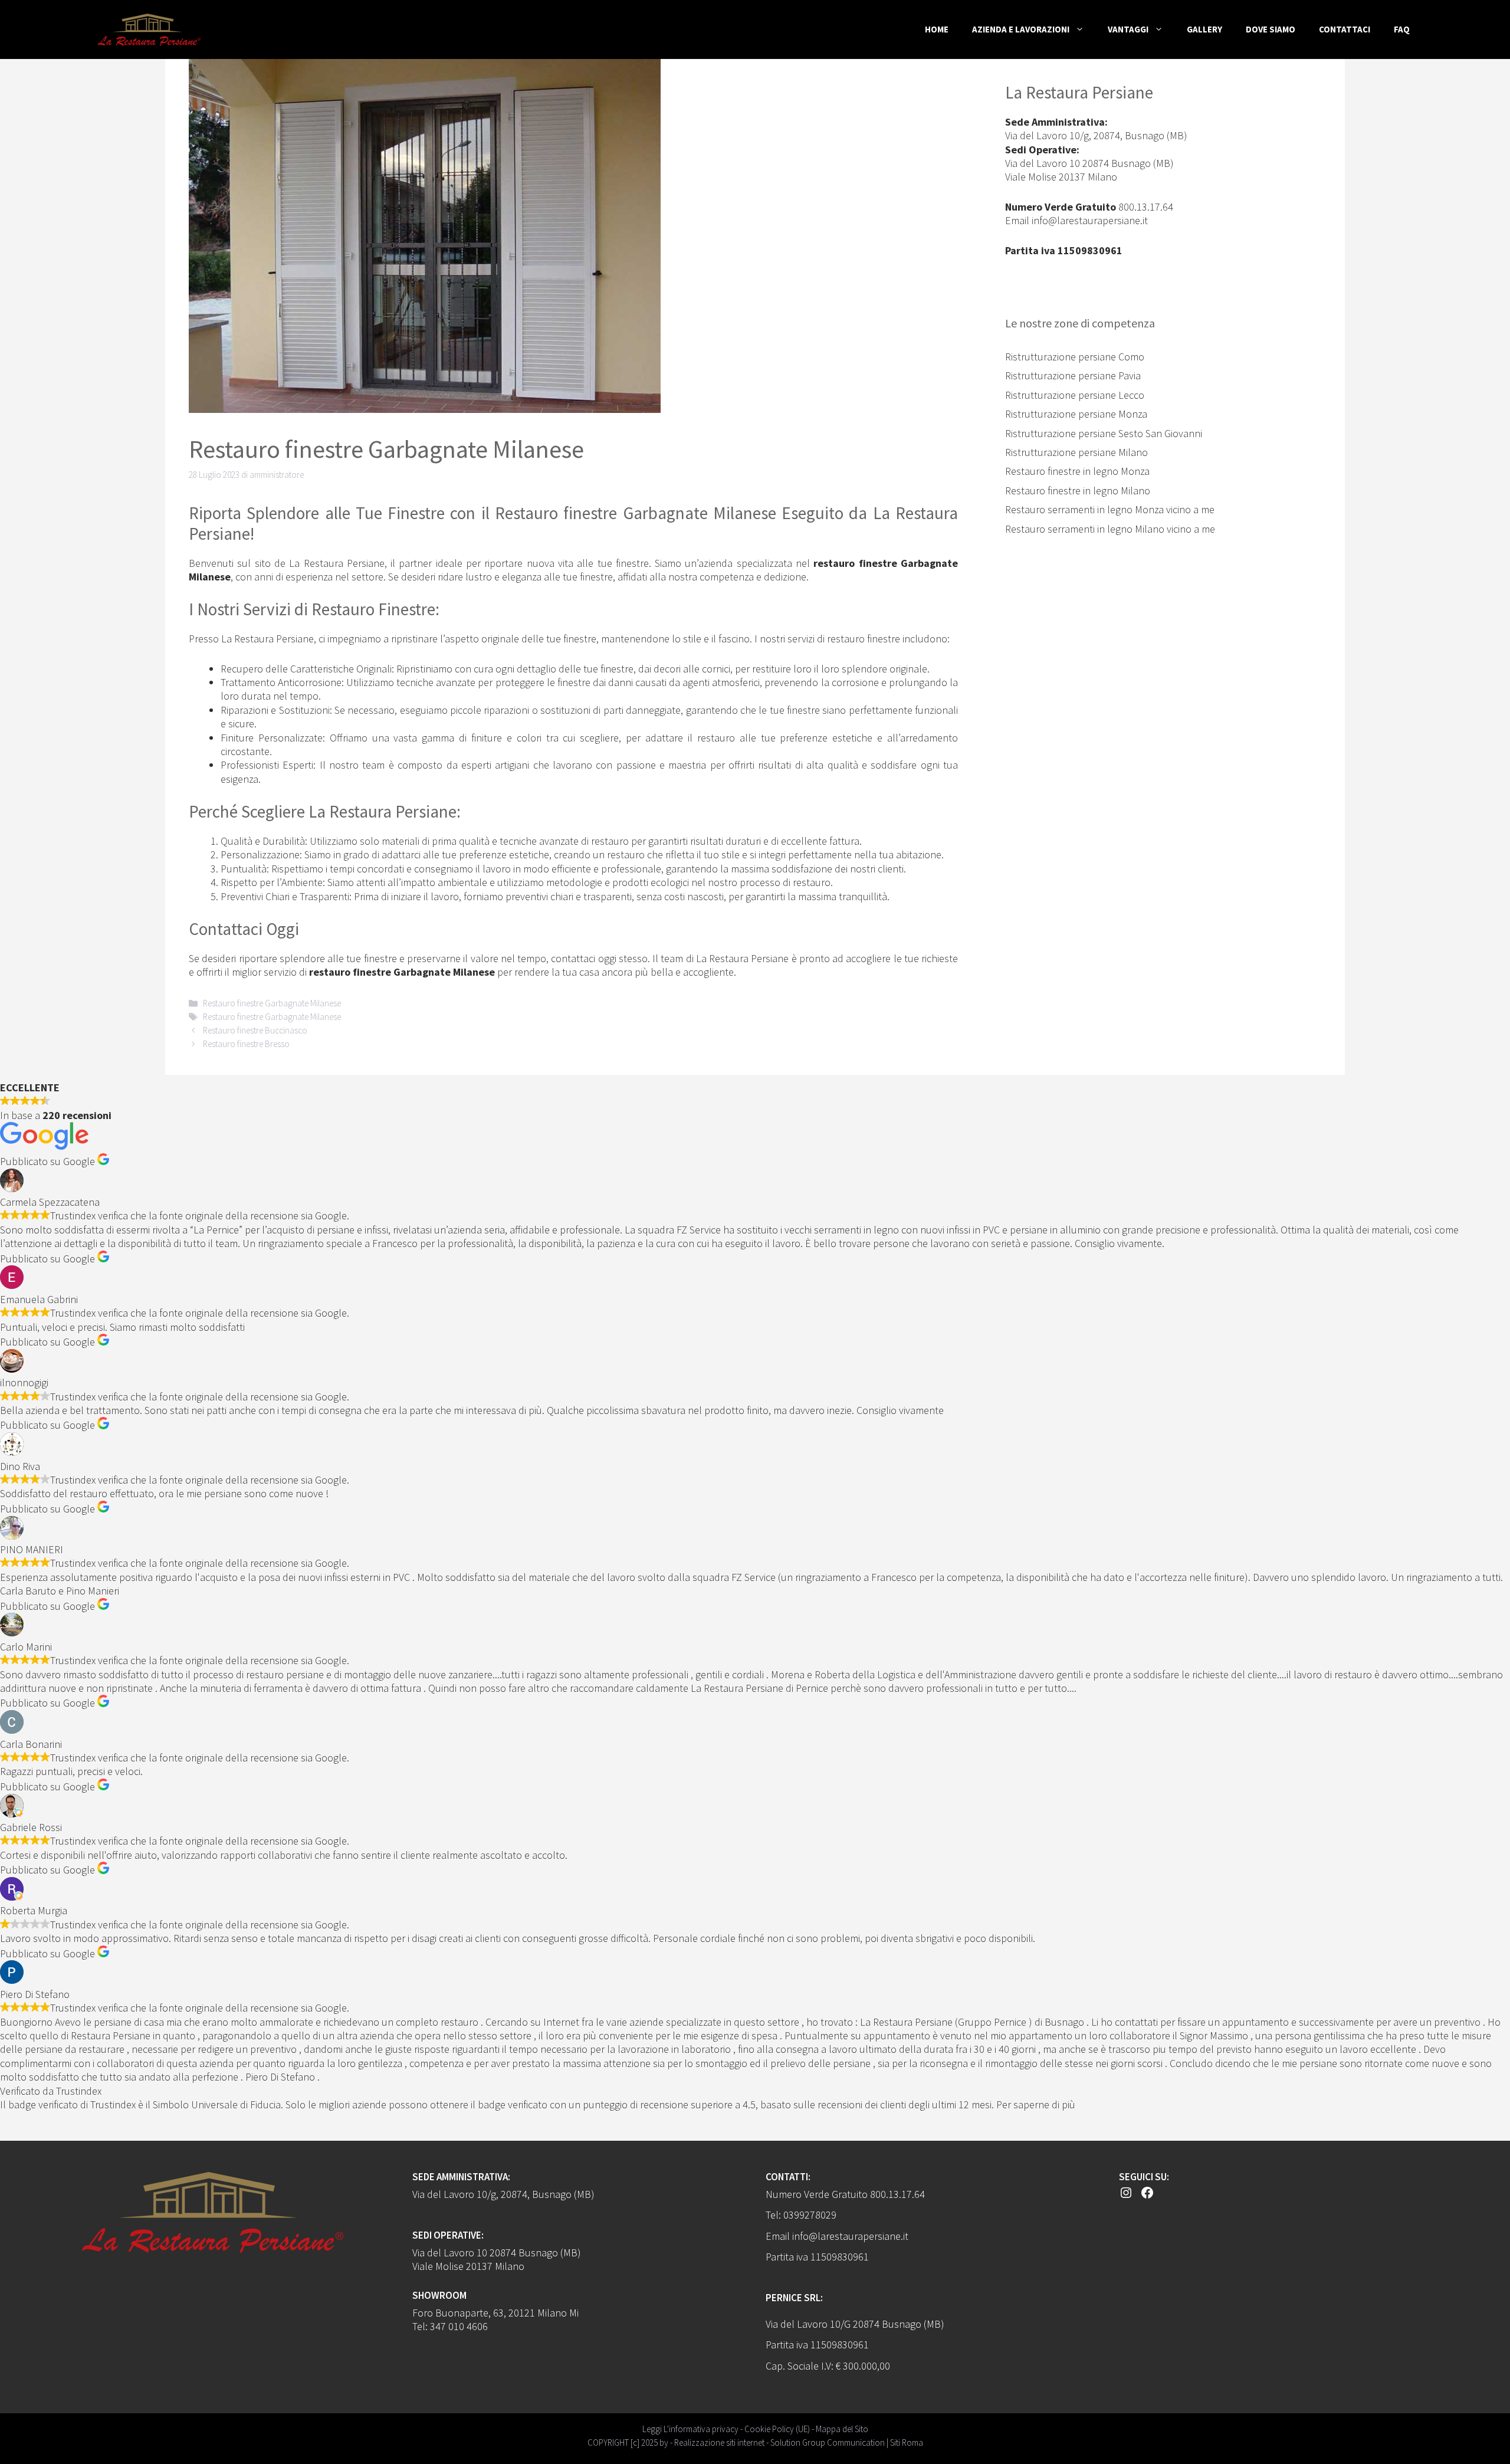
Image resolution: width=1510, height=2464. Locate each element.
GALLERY (1204, 29)
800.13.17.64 (1146, 207)
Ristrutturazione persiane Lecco (1075, 395)
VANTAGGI (1128, 29)
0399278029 (810, 2215)
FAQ (1402, 29)
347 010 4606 (459, 2326)
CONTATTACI (1345, 29)
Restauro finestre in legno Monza (1077, 471)
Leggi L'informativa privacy (690, 2429)
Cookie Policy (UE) (777, 2429)
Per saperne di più (1036, 2104)
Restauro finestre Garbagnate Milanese (272, 1003)
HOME (937, 29)
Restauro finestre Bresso (246, 1044)
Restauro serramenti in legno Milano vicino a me (1110, 529)
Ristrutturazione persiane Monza (1076, 414)
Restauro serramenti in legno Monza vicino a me (1110, 509)
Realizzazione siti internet (719, 2442)
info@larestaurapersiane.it (1090, 220)
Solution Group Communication (828, 2442)
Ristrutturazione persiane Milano (1076, 452)
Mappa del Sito (842, 2429)
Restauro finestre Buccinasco (255, 1030)
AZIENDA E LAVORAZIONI (1021, 29)
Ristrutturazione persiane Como (1075, 357)
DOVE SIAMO (1271, 29)
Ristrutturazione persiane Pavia (1073, 375)
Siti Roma (907, 2442)
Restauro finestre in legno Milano (1078, 490)
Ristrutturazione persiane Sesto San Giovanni (1104, 433)
